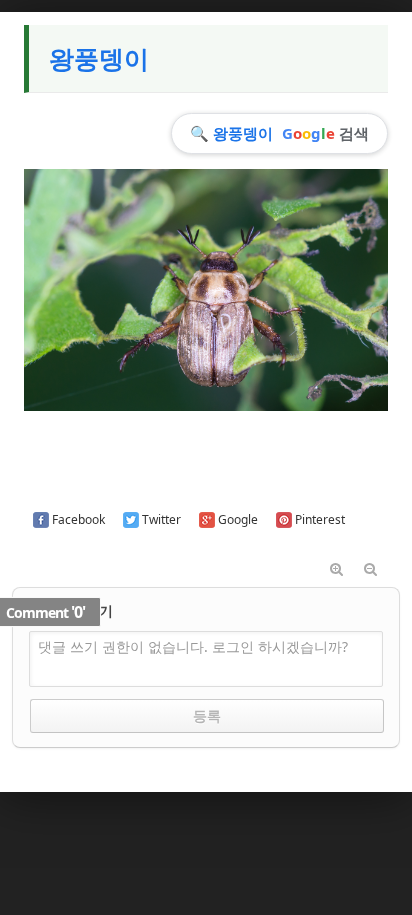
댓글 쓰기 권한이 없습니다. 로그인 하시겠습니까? (193, 646)
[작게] (371, 570)
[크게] (337, 570)
